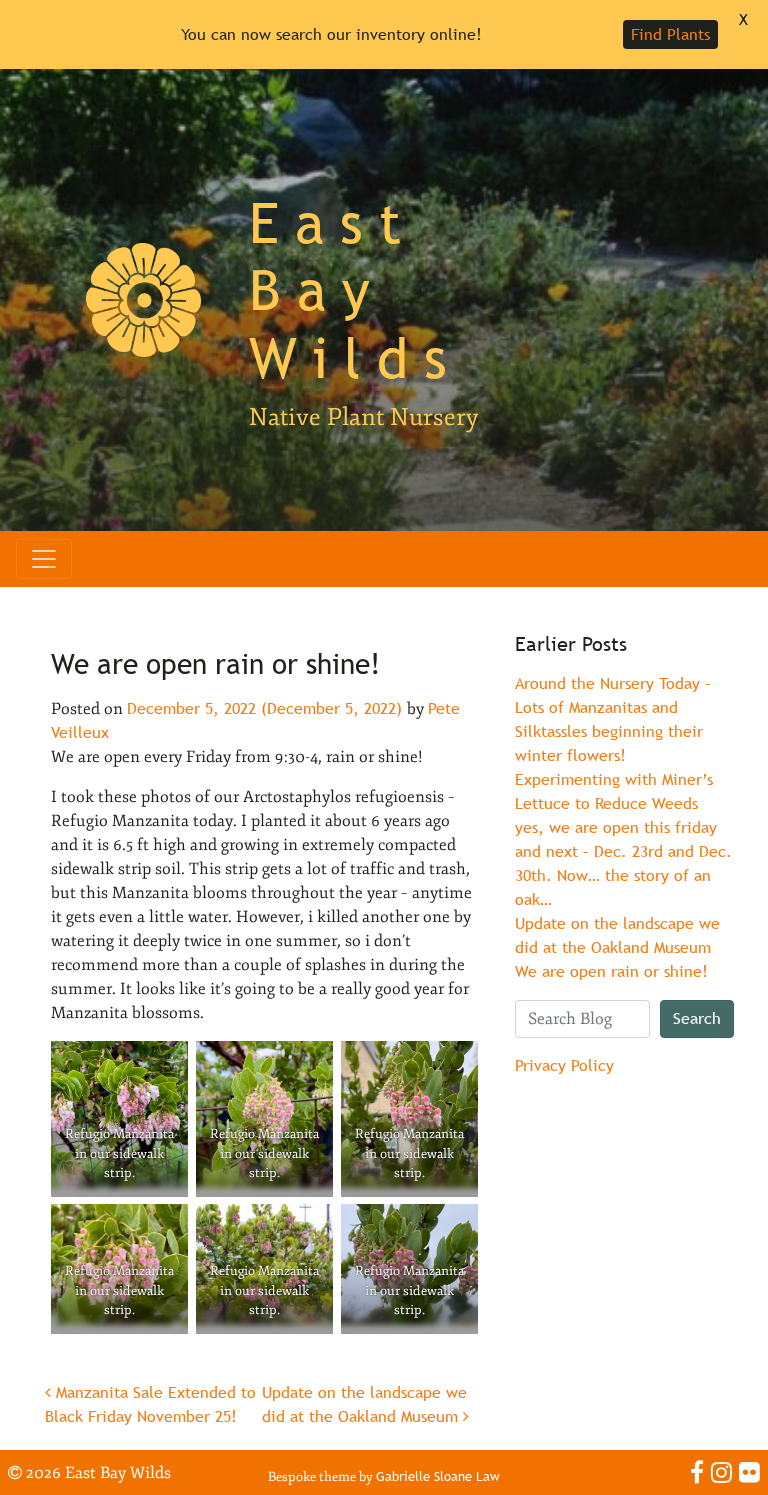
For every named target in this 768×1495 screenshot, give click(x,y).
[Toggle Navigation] (44, 559)
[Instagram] (721, 1472)
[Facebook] (697, 1472)
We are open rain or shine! (611, 971)
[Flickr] (749, 1472)
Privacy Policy (564, 1065)
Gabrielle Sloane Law (438, 1476)
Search (697, 1018)
